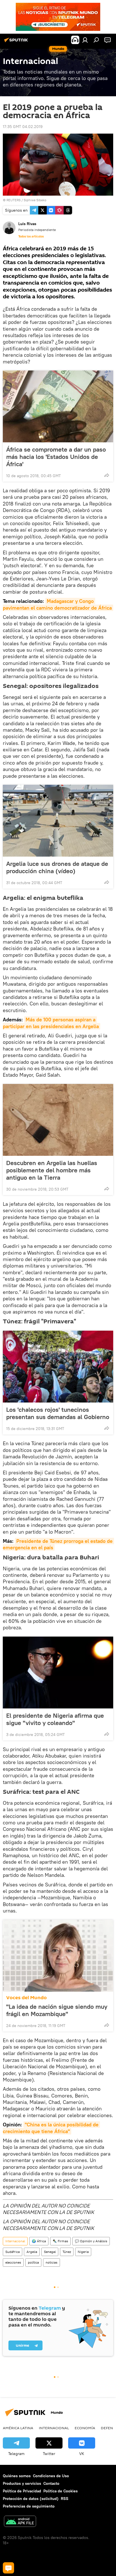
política (33, 2262)
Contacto (51, 2483)
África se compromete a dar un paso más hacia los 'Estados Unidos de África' (56, 457)
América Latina (18, 2428)
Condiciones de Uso (51, 2476)
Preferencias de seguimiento (29, 2506)
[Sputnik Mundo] (17, 42)
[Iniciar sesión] (85, 40)
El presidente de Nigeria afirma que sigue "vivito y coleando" (55, 1719)
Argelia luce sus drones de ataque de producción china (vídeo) (57, 867)
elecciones (13, 2262)
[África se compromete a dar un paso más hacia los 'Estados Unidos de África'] (58, 406)
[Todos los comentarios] (8, 2568)
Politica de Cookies (61, 2491)
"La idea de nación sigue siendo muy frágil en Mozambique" (57, 2010)
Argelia (32, 2252)
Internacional (15, 2241)
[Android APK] (20, 2522)
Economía (85, 2428)
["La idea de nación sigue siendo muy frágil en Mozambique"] (58, 1956)
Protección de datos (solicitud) (31, 2499)
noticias (52, 2262)
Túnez (67, 2252)
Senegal (50, 2252)
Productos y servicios (22, 2483)
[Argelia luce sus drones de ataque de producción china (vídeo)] (58, 821)
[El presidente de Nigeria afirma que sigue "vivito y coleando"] (58, 1673)
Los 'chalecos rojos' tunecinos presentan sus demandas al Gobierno (58, 1413)
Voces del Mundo (26, 1998)
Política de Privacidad (22, 2491)
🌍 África (39, 2241)
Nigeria (83, 2252)
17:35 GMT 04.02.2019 (23, 127)
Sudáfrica (13, 2252)
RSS (65, 2499)
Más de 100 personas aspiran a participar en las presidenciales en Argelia (51, 1023)
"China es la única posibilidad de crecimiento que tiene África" (51, 2128)
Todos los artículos (31, 236)
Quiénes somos (17, 2476)
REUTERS (14, 200)
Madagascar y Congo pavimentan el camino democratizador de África (57, 604)
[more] (107, 475)
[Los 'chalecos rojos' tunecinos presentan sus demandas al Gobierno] (58, 1367)
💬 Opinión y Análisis (91, 2241)
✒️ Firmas (60, 2241)
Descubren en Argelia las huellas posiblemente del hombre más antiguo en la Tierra (52, 1170)
